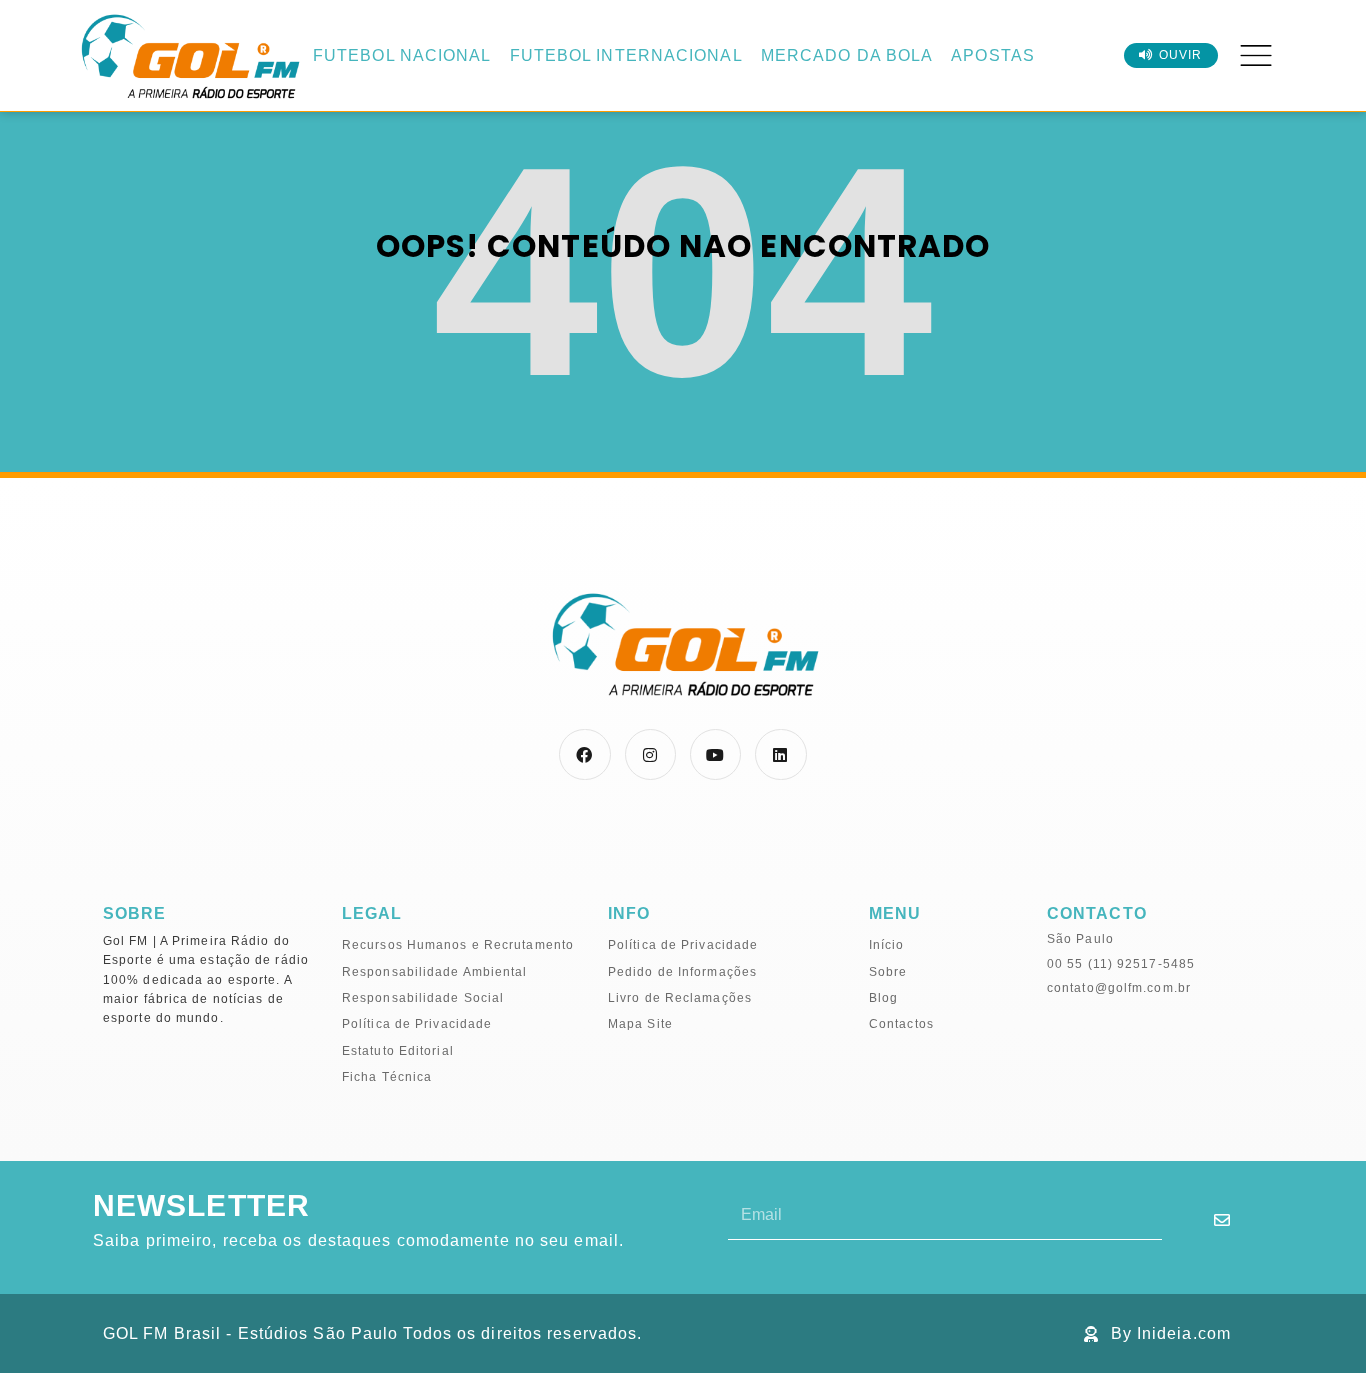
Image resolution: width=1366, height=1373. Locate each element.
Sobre (888, 972)
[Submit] (1222, 1220)
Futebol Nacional (402, 55)
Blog (883, 998)
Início (887, 945)
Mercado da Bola (847, 55)
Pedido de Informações (682, 972)
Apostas (993, 55)
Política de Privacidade (417, 1024)
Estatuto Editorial (398, 1051)
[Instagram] (650, 754)
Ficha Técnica (387, 1077)
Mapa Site (640, 1024)
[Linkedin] (780, 754)
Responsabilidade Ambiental (435, 972)
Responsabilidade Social (423, 998)
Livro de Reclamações (680, 998)
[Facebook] (584, 754)
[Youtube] (715, 754)
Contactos (901, 1024)
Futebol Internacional (626, 55)
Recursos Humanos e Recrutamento (458, 945)
